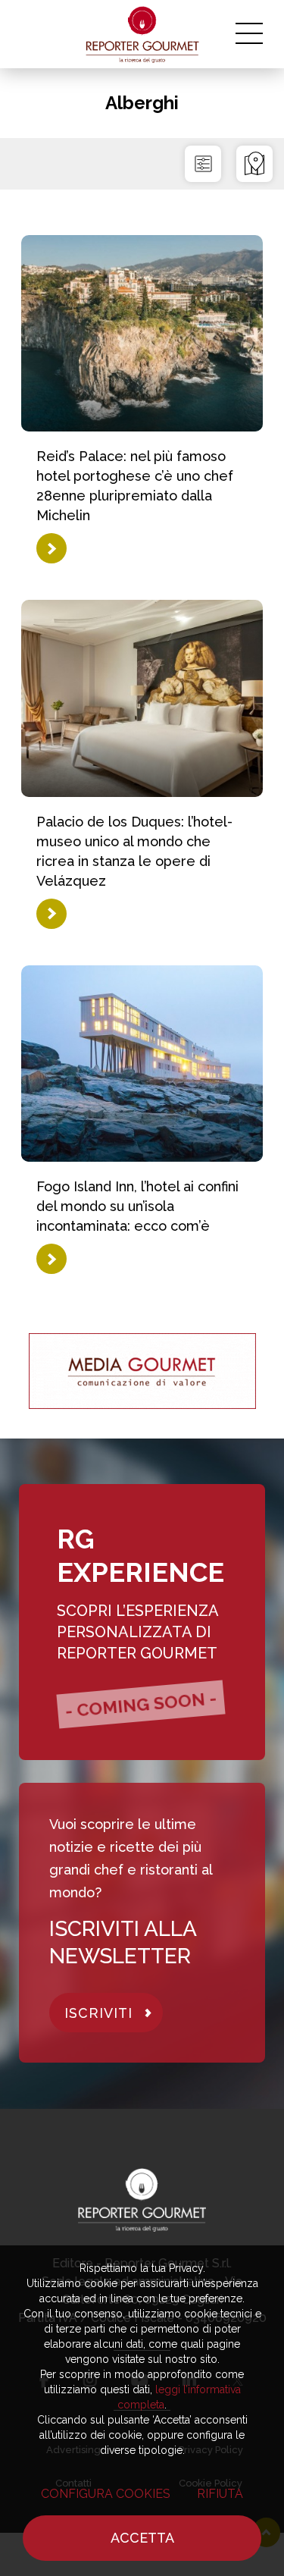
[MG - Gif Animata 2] (142, 1371)
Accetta (142, 2538)
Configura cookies (106, 2494)
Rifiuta (220, 2494)
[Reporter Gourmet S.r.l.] (142, 34)
